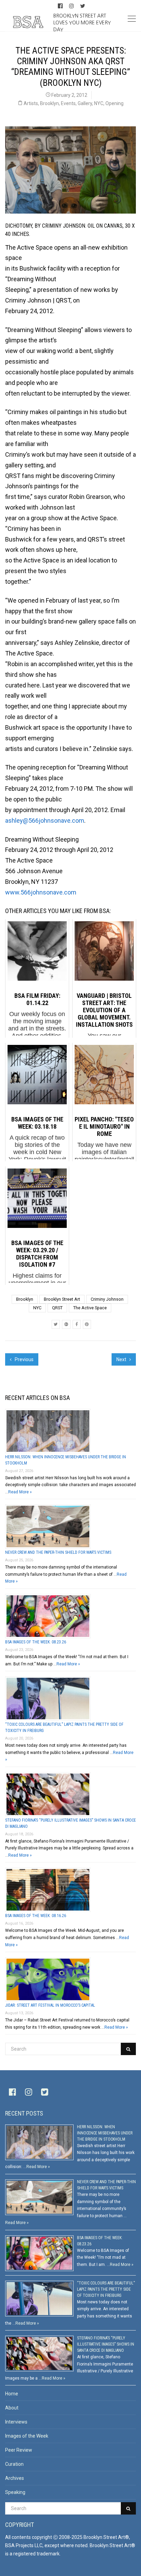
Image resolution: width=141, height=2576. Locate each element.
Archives (15, 2478)
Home (12, 2394)
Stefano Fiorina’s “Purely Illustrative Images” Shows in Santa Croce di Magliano (106, 2344)
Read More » (20, 1492)
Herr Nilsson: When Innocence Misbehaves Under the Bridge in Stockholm (105, 2133)
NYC (99, 103)
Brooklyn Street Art (62, 1299)
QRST (57, 1308)
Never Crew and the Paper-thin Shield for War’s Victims (58, 1552)
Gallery (85, 103)
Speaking (15, 2492)
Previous (24, 1359)
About (12, 2408)
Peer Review (19, 2450)
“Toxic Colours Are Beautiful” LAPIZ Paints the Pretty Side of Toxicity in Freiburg (106, 2289)
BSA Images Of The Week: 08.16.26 (36, 1916)
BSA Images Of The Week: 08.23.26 (36, 1642)
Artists (31, 103)
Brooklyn (49, 103)
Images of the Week (27, 2436)
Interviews (16, 2422)
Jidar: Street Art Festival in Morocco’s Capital (50, 2005)
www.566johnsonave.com (41, 892)
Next (122, 1359)
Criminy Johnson (107, 1299)
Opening (114, 103)
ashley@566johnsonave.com (45, 820)
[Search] (128, 2049)
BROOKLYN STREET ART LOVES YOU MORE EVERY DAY (82, 22)
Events (68, 103)
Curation (14, 2464)
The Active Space (90, 1308)
